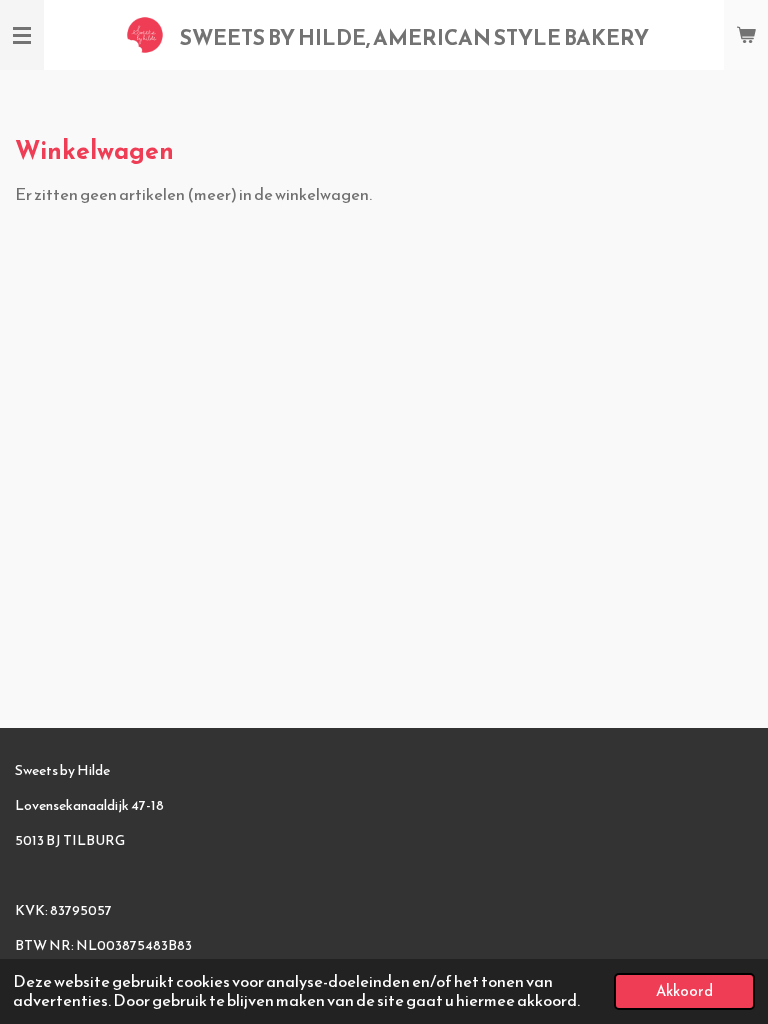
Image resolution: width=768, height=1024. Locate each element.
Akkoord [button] (684, 991)
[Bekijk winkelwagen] (746, 35)
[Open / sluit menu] (22, 35)
